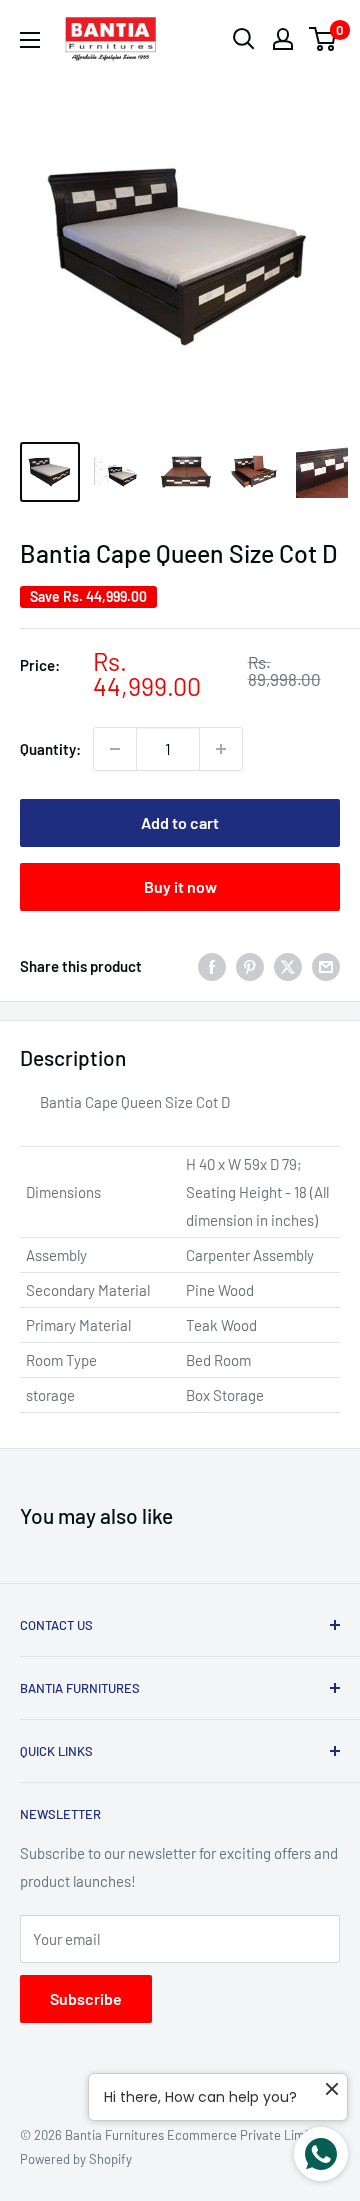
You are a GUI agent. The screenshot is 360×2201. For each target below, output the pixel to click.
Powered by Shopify (76, 2159)
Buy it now (180, 886)
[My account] (283, 39)
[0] (323, 39)
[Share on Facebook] (212, 966)
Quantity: (50, 749)
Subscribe (86, 1998)
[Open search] (244, 39)
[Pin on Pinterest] (250, 966)
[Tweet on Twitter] (288, 966)
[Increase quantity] (221, 749)
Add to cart (180, 822)
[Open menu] (30, 40)
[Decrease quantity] (115, 749)
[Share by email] (326, 966)
